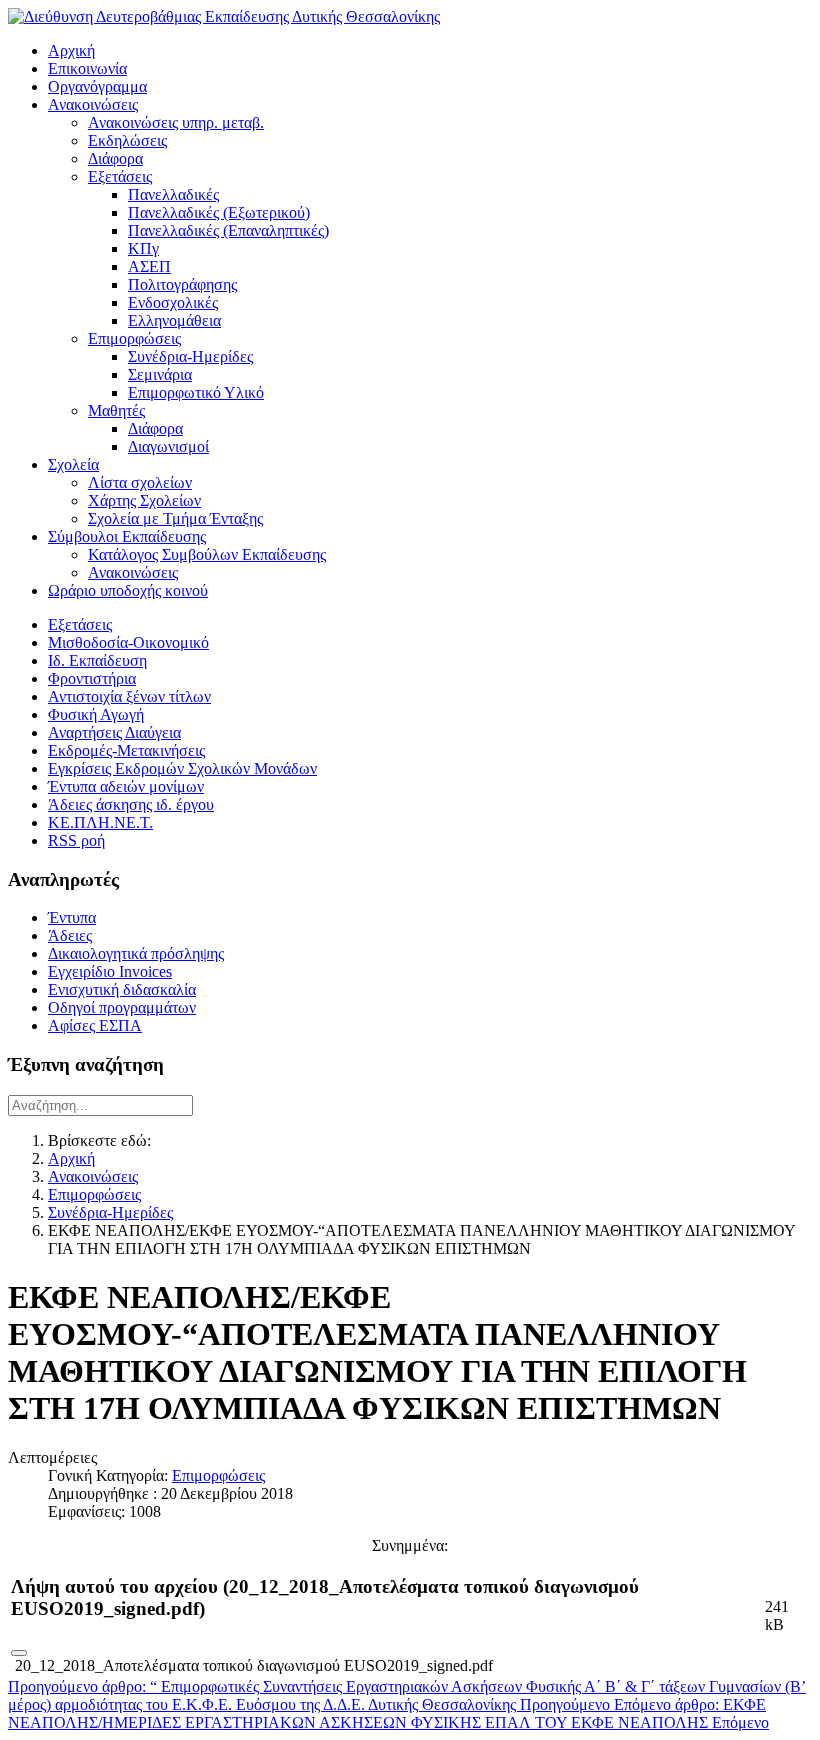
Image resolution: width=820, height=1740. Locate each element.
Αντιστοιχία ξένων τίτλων (129, 696)
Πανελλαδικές (173, 194)
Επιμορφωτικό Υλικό (196, 392)
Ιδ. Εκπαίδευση (97, 660)
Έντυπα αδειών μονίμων (126, 786)
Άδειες (70, 935)
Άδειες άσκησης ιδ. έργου (131, 804)
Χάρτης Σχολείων (144, 500)
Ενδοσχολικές (173, 302)
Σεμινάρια (160, 374)
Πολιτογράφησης (182, 284)
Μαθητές (116, 410)
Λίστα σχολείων (140, 482)
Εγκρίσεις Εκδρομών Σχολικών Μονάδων (182, 768)
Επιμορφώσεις (134, 338)
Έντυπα (72, 917)
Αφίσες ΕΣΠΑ (95, 1025)
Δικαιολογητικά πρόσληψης (136, 953)
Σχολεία (73, 464)
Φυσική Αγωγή (96, 714)
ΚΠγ (143, 248)
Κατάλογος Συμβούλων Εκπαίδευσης (207, 554)
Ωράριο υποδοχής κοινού (128, 590)
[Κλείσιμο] (19, 1653)
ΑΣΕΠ (149, 266)
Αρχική (71, 50)
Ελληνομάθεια (174, 320)
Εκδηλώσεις (127, 140)
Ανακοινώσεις (93, 104)
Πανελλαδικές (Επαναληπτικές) (228, 230)
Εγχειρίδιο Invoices (110, 971)
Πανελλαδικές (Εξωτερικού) (219, 212)
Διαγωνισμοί (168, 446)
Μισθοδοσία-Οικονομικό (128, 642)
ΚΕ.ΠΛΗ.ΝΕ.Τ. (100, 822)
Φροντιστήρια (92, 678)
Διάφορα (115, 158)
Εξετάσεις (120, 176)
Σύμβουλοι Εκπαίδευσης (127, 536)
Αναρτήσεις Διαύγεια (114, 732)
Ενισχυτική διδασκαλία (122, 989)
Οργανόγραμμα (97, 86)
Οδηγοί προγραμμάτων (122, 1007)
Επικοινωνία (87, 68)
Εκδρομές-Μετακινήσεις (126, 750)
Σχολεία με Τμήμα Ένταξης (175, 518)
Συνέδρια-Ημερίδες (190, 356)
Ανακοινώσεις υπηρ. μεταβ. (176, 122)
